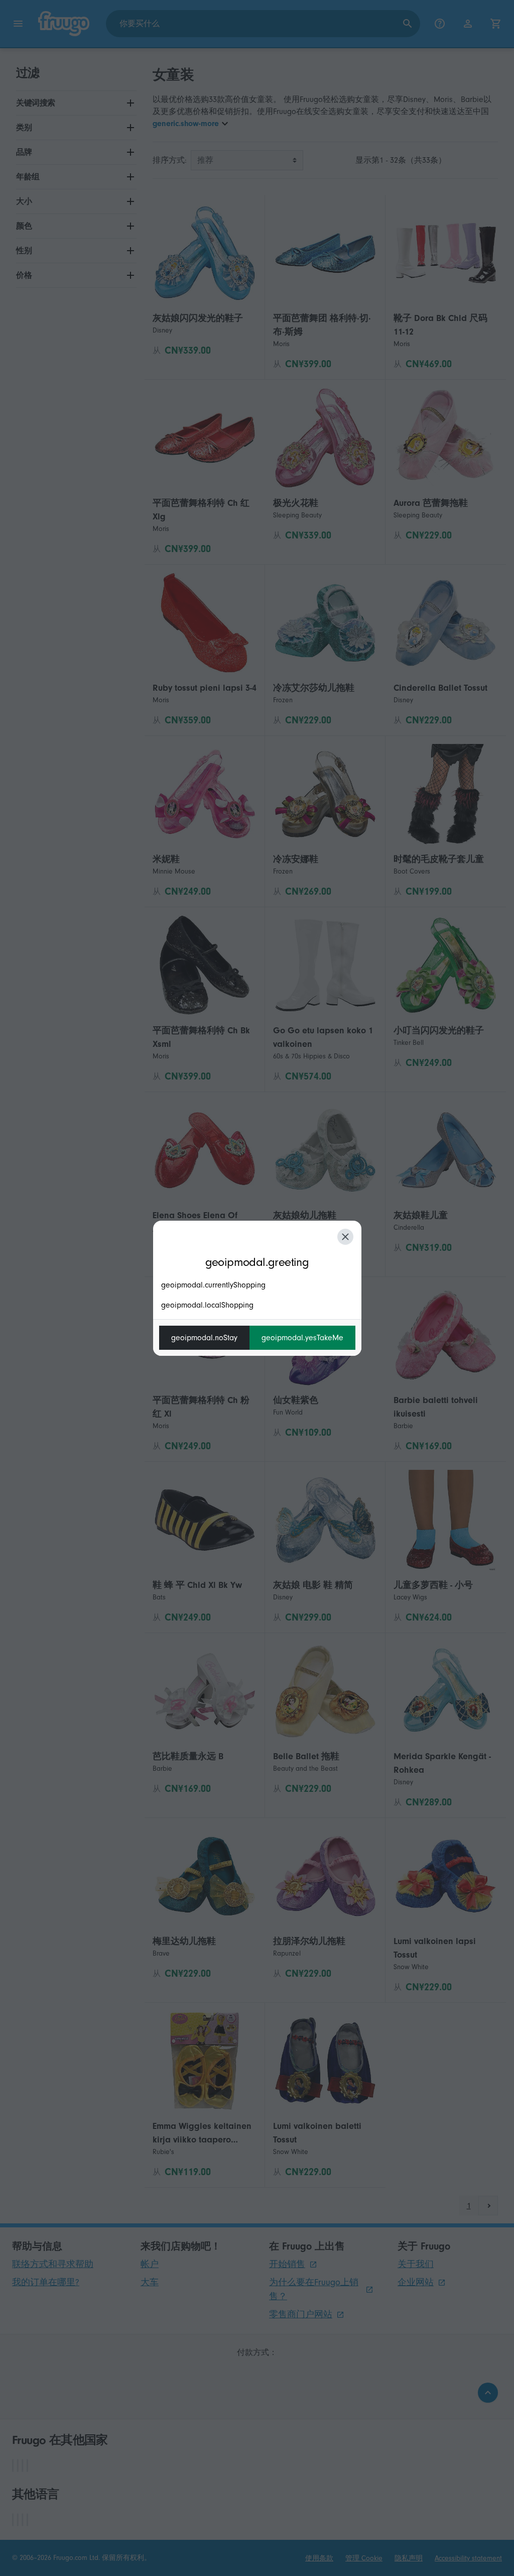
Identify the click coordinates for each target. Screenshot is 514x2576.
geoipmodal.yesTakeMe (302, 1338)
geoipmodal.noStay (204, 1338)
